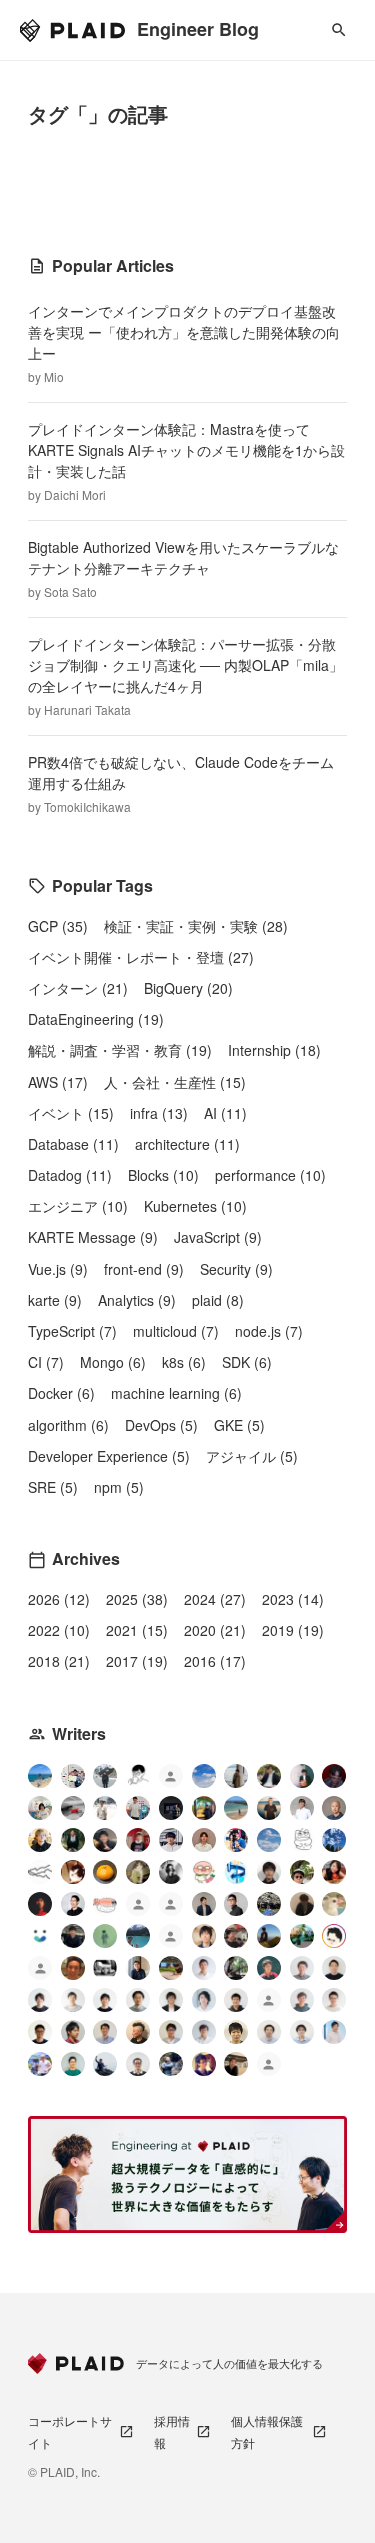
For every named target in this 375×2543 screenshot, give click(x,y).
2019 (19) (293, 1630)
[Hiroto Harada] (302, 1968)
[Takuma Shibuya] (302, 1904)
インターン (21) (78, 988)
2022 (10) (59, 1630)
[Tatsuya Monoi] (73, 2032)
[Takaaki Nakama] (236, 2000)
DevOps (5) (161, 1425)
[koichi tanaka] (40, 1970)
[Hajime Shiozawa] (171, 1840)
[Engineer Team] (171, 1778)
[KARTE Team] (138, 1906)
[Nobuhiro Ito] (40, 2000)
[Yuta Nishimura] (204, 2032)
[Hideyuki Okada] (236, 2032)
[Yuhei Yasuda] (40, 1872)
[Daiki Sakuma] (269, 1904)
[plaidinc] (269, 2066)
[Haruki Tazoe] (138, 1840)
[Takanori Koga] (73, 1936)
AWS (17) (58, 1082)
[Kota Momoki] (204, 1872)
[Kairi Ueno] (302, 1808)
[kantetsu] (334, 2000)
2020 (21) (215, 1630)
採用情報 (172, 2431)
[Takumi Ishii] (105, 1872)
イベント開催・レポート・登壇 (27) (141, 957)
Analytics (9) (137, 1300)
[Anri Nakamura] (204, 1776)
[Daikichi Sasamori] (105, 2064)
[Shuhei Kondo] (73, 1904)
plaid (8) (218, 1300)
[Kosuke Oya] (236, 1936)
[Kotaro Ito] (334, 1840)
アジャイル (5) (252, 1456)
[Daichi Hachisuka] (105, 1808)
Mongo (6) (113, 1362)
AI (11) (225, 1113)
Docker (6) (61, 1393)
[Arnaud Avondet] (73, 1968)
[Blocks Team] (40, 1936)
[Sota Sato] (171, 1808)
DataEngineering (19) (96, 1019)
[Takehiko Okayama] (302, 1840)
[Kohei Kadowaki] (302, 2000)
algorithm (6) (68, 1425)
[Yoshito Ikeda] (105, 1840)
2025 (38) (137, 1599)
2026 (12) (59, 1599)
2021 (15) (137, 1630)
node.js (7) (269, 1331)
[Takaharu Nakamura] (73, 1808)
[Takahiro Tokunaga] (269, 2002)
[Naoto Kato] (302, 2032)
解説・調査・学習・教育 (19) (120, 1050)
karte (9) (55, 1300)
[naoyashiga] (73, 1872)
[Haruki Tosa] (236, 1904)
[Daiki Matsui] (204, 2064)
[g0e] (105, 1968)
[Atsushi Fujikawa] (40, 2064)
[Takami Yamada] (334, 1904)
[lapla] (269, 1840)
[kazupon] (138, 1968)
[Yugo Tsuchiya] (40, 1840)
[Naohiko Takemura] (73, 2064)
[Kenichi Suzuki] (204, 2000)
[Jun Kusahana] (204, 1968)
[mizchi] (302, 1936)
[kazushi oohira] (73, 2000)
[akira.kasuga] (204, 1936)
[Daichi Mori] (73, 1776)
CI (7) (46, 1362)
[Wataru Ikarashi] (269, 2032)
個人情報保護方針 (267, 2431)
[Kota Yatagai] (40, 1904)
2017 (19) (137, 1661)
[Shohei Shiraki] (269, 1872)
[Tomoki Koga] (171, 2000)
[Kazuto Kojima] (138, 2000)
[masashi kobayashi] (236, 1840)
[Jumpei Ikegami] (105, 2032)
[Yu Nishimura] (138, 1936)
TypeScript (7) (72, 1331)
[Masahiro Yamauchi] (138, 2032)
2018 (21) (59, 1661)
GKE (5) (239, 1425)
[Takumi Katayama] (105, 1936)
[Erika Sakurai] (40, 1808)
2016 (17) (215, 1661)
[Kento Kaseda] (269, 1776)
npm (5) (119, 1487)
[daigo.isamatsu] (171, 1968)
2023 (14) (293, 1599)
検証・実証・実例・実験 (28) (196, 926)
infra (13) (159, 1113)
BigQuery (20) (188, 988)
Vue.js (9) (58, 1269)
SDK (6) (247, 1362)
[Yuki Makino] (334, 2032)
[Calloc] (236, 1872)
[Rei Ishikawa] (269, 1968)
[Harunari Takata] (105, 1776)
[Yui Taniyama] (334, 1872)
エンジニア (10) (78, 1206)
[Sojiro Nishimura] (138, 1872)
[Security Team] (171, 1906)
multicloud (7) (176, 1331)
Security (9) (236, 1269)
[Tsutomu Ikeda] (302, 1776)
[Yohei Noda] (236, 2064)
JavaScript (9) (218, 1237)
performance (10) (270, 1175)
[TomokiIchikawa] (73, 1840)
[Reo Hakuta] (334, 1776)
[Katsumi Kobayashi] (171, 1872)
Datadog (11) (70, 1175)
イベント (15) (71, 1113)
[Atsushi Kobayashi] (138, 2064)
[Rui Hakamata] (138, 1776)
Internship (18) (274, 1050)
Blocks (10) (163, 1175)
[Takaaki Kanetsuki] (302, 1872)
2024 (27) (215, 1599)
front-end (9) (144, 1269)
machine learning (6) (176, 1393)
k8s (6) (184, 1362)
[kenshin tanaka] (105, 1904)
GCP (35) (58, 926)
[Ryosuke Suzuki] (334, 1936)
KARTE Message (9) (93, 1237)
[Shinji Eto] (171, 2032)
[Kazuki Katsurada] (204, 1840)
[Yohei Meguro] (105, 2000)
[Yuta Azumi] (236, 1808)
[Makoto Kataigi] (40, 2032)
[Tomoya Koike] (204, 1904)
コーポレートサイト (70, 2431)
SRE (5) (53, 1487)
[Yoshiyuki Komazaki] (269, 1936)
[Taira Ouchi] (204, 1808)
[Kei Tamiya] (334, 1968)
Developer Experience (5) (109, 1456)
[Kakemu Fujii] (236, 1776)
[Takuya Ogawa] (171, 1938)
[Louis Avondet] (138, 1808)
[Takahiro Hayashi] (269, 1808)
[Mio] (40, 1776)
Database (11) (73, 1144)
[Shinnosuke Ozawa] (236, 1968)
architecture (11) (187, 1144)
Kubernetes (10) (195, 1206)
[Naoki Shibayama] (171, 2064)
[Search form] (339, 30)
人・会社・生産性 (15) (175, 1082)
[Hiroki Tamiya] (334, 1808)
